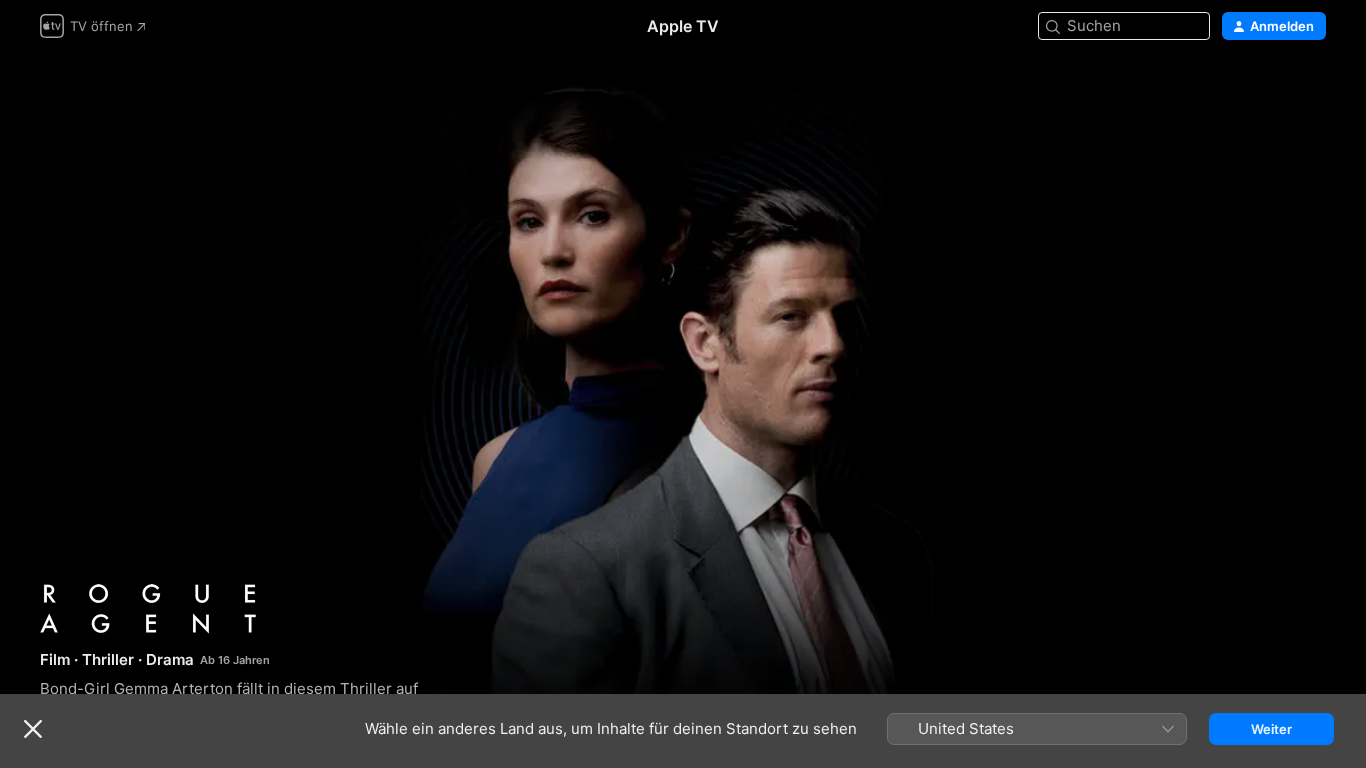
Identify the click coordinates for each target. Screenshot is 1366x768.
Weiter (1271, 729)
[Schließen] (33, 729)
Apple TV (683, 26)
